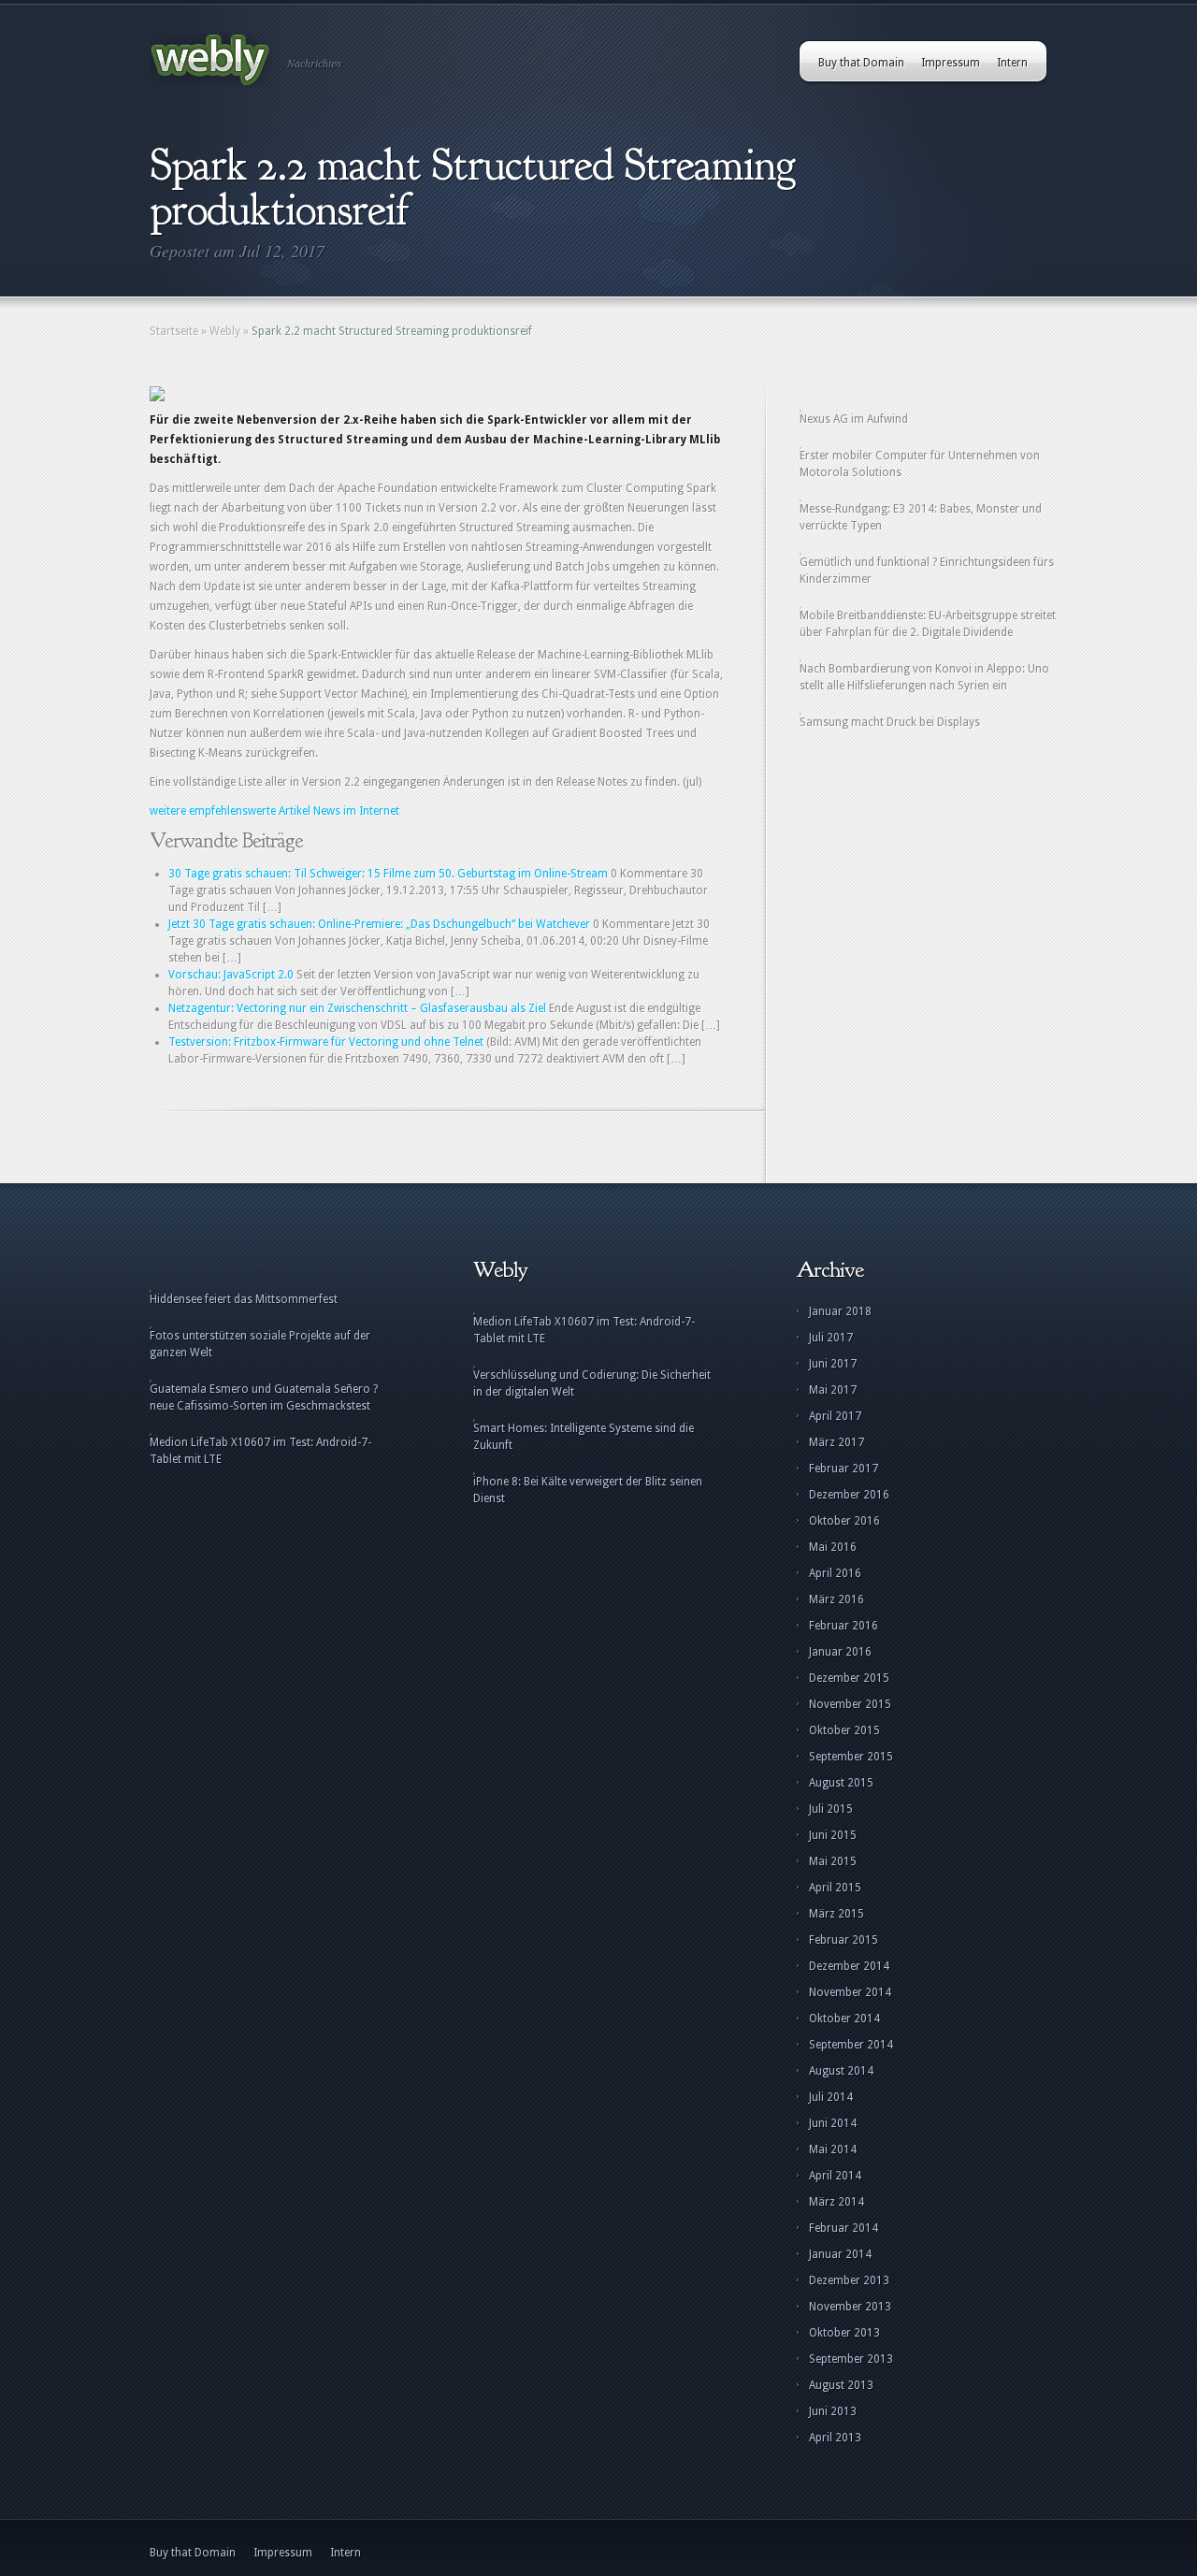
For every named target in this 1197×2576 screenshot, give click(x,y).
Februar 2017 (844, 1469)
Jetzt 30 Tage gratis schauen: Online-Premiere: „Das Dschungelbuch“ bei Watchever (379, 924)
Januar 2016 (840, 1652)
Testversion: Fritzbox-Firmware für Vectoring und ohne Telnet (326, 1042)
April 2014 (835, 2176)
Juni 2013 (833, 2411)
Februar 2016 (844, 1626)
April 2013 (835, 2438)
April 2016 (835, 1573)
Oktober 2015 (844, 1730)
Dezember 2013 (849, 2280)
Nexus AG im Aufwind (854, 419)
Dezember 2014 (849, 1966)
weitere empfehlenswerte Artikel (230, 811)
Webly (225, 331)
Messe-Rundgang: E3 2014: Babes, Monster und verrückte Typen (921, 517)
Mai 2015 (833, 1861)
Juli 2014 (831, 2097)
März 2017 (836, 1442)
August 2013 (841, 2385)
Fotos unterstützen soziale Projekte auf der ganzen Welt (260, 1344)
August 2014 (841, 2071)
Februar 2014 (844, 2228)
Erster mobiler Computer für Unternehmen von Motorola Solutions (920, 464)
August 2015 (841, 1783)
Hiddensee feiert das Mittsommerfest (244, 1299)
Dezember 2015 (849, 1678)
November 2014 (850, 1992)
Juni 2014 (833, 2123)
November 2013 (850, 2307)
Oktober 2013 (844, 2333)
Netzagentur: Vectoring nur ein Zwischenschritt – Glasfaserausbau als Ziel (357, 1008)
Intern (1012, 63)
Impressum (951, 63)
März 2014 (836, 2202)
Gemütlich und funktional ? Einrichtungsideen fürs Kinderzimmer (927, 571)
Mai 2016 (833, 1547)
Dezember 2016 (849, 1495)
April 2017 (835, 1416)
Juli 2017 (831, 1338)
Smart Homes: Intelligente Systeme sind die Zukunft (584, 1437)
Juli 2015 (831, 1809)
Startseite (174, 331)
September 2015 (851, 1757)
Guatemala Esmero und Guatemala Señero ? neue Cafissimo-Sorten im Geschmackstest (264, 1397)
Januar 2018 (840, 1311)
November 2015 (850, 1704)
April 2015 (835, 1888)
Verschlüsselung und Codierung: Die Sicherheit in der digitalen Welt (592, 1383)
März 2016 (836, 1599)
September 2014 (851, 2045)
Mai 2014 (833, 2149)
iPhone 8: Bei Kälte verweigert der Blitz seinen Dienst (588, 1490)
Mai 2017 (833, 1390)
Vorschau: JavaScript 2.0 (231, 975)
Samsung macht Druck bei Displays (890, 722)
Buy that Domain (861, 63)
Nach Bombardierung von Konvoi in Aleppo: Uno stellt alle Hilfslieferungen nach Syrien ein (924, 677)
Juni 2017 (833, 1364)
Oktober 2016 (844, 1521)
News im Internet (356, 811)
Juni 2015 (833, 1835)
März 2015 (836, 1914)
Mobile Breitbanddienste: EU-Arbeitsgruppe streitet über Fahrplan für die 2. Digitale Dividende (928, 624)
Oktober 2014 (844, 2019)
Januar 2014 (840, 2254)
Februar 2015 (844, 1940)
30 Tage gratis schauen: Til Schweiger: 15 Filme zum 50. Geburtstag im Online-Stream (388, 874)
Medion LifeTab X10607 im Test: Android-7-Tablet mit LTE (260, 1451)
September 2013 (851, 2359)
